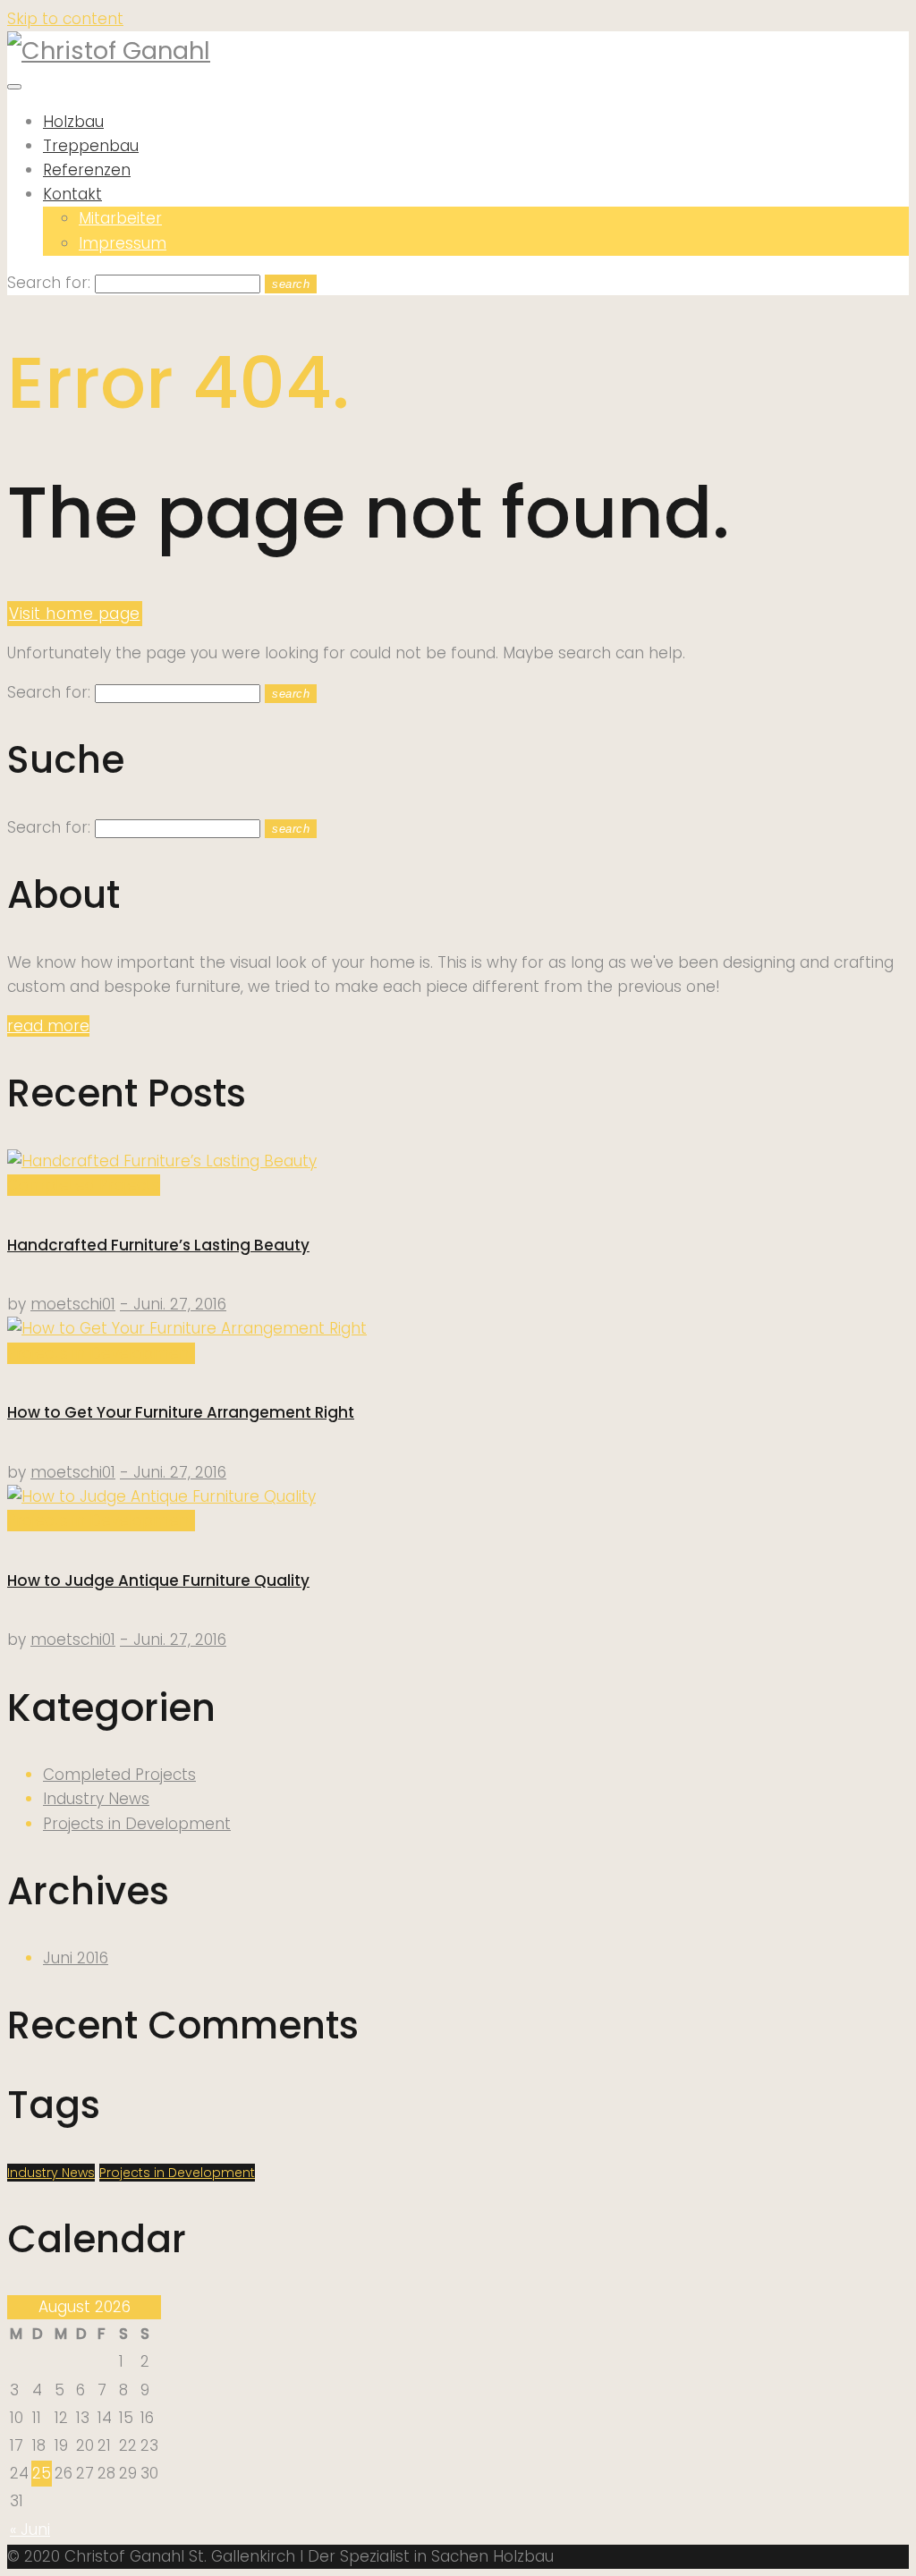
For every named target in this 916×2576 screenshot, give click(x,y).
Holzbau (73, 122)
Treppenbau (91, 146)
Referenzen (87, 170)
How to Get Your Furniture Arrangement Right (181, 1412)
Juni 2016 (76, 1958)
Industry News (96, 1799)
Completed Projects (84, 1185)
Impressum (123, 243)
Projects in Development (101, 1353)
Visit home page (75, 614)
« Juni (30, 2529)
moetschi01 (73, 1304)
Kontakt (72, 194)
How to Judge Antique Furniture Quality (158, 1580)
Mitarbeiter (120, 218)
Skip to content (65, 19)
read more (48, 1026)
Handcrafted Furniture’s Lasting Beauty (158, 1245)
